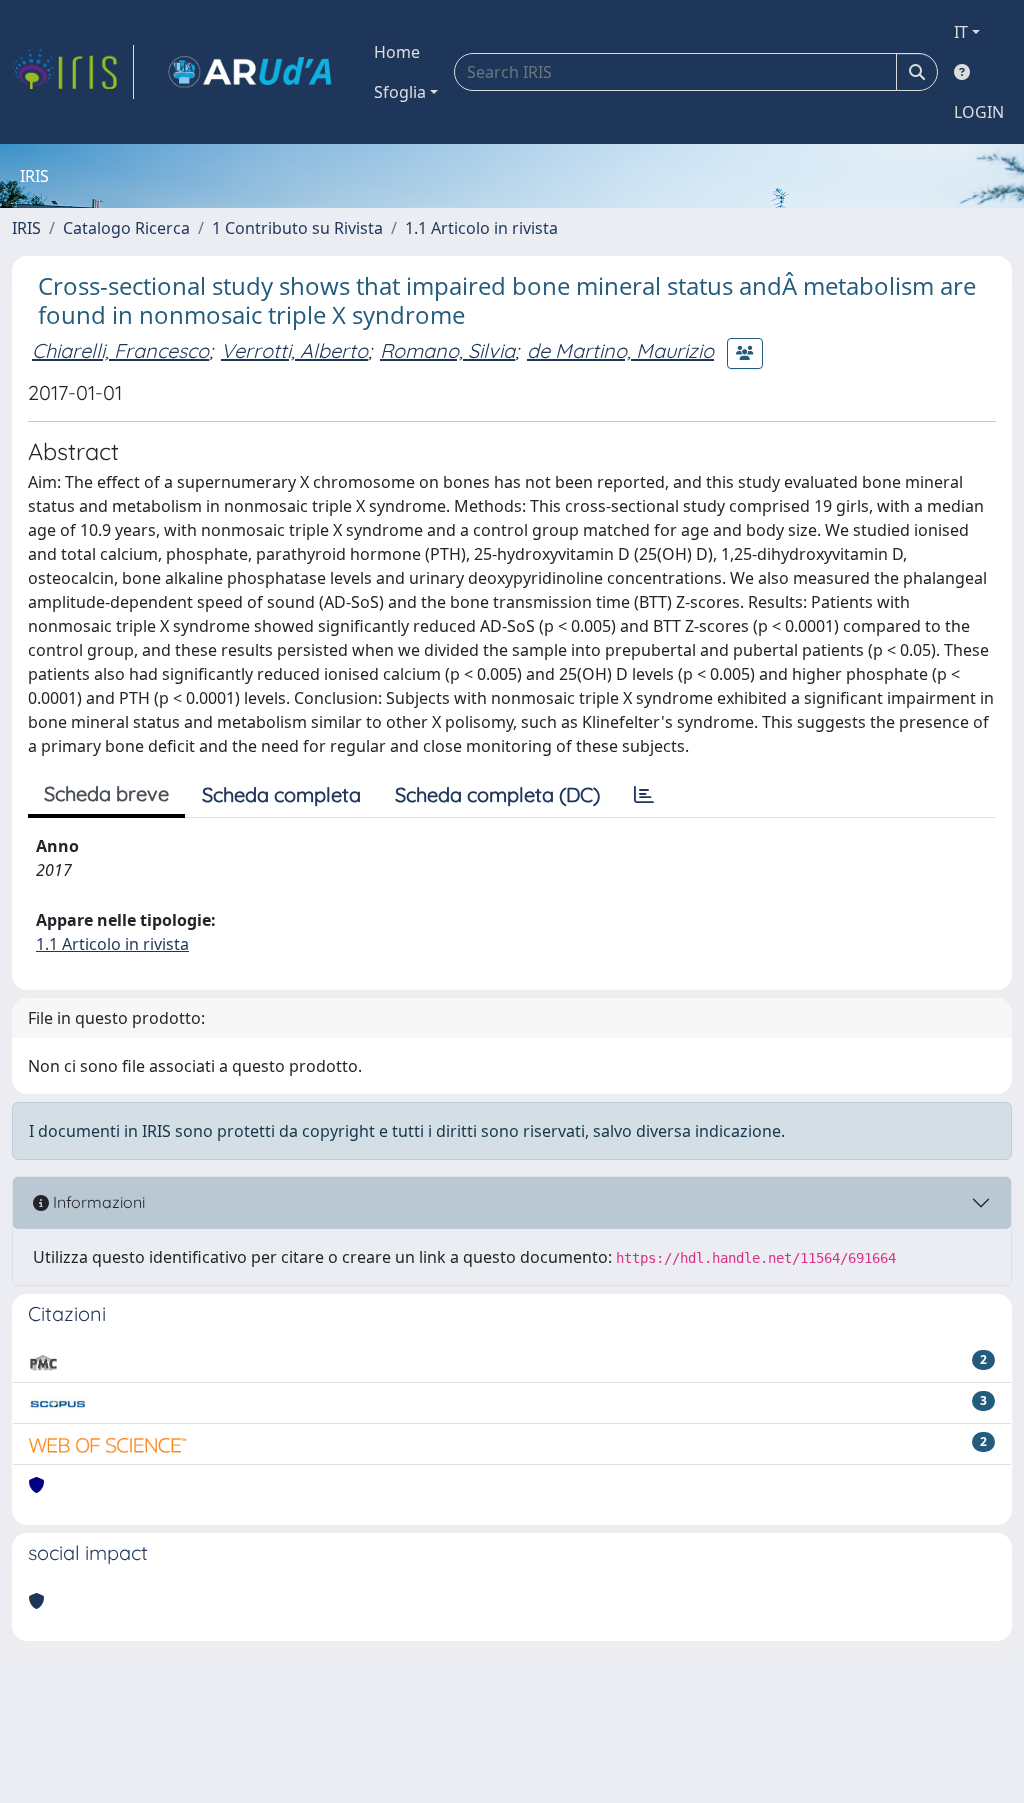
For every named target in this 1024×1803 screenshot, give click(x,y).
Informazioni (97, 1202)
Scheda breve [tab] (106, 793)
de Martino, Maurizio (620, 350)
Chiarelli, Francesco (120, 350)
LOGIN (979, 112)
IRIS (26, 228)
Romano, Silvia (447, 350)
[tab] (644, 795)
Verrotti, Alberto (294, 350)
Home (397, 52)
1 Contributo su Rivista (297, 228)
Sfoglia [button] (400, 92)
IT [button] (961, 32)
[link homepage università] (250, 72)
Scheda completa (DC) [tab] (497, 794)
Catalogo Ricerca (126, 228)
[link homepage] (73, 72)
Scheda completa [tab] (281, 794)
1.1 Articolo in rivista (481, 228)
